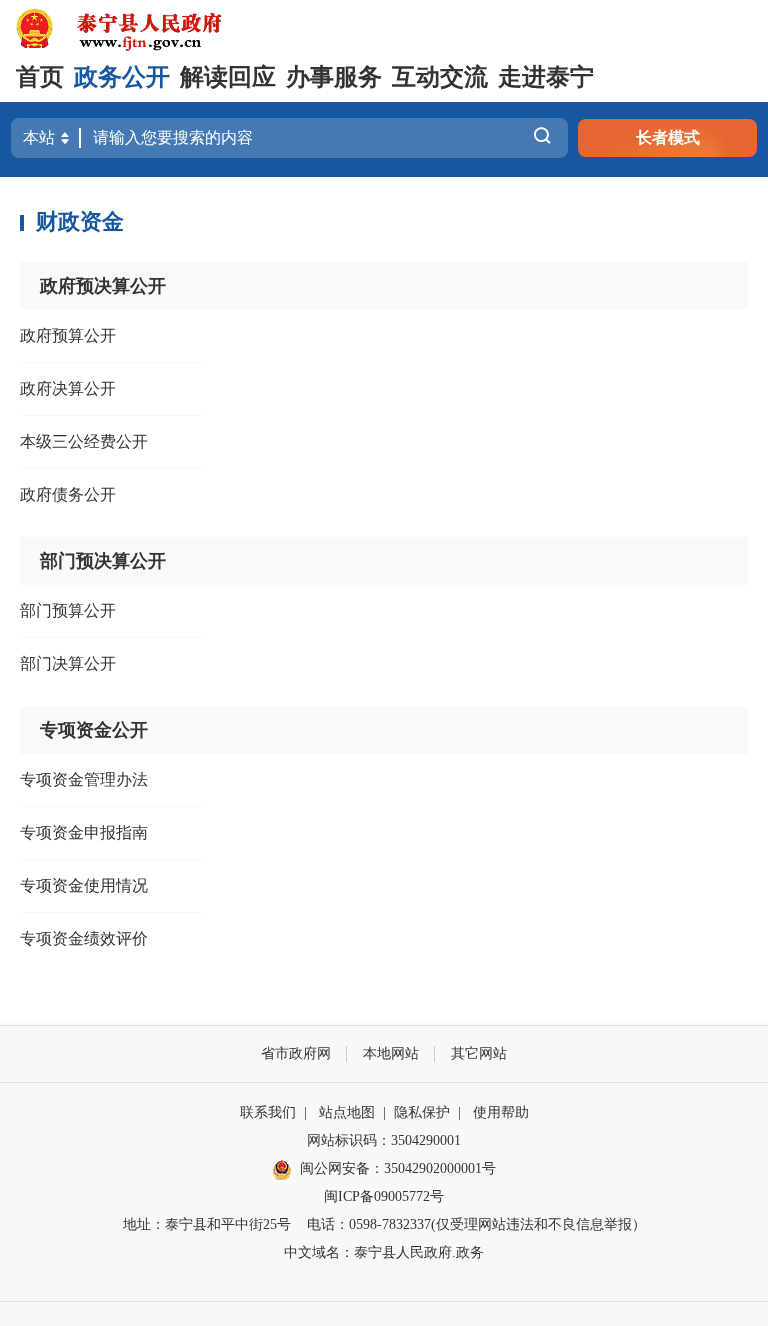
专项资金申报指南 (84, 832)
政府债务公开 (68, 494)
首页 (40, 77)
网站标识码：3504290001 (384, 1140)
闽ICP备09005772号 (384, 1196)
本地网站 (391, 1053)
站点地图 (347, 1112)
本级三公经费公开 (84, 441)
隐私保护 (422, 1112)
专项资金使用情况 (84, 885)
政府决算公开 (68, 388)
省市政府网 (296, 1053)
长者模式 (668, 137)
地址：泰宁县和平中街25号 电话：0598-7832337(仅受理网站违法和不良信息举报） (384, 1224)
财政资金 (80, 221)
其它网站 (479, 1053)
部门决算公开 (68, 663)
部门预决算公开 (103, 561)
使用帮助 (501, 1112)
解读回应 (228, 77)
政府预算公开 (68, 335)
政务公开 (122, 77)
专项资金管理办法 (84, 779)
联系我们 (268, 1112)
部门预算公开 (68, 610)
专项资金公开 (94, 730)
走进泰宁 (546, 77)
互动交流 (440, 77)
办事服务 (334, 77)
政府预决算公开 (103, 286)
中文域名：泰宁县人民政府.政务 (384, 1252)
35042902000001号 (440, 1168)
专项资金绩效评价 (84, 938)
